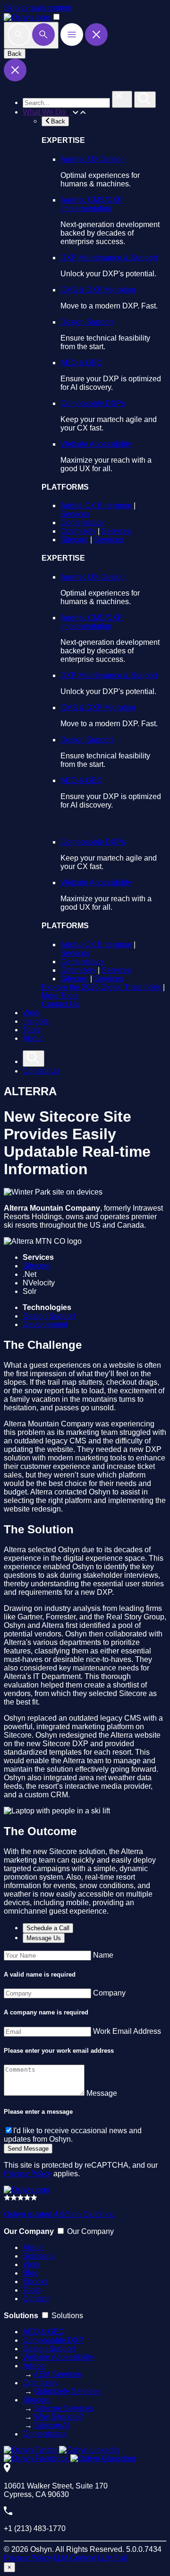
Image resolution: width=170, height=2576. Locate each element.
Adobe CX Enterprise (96, 506)
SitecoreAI (51, 2425)
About (33, 1038)
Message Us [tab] (44, 1938)
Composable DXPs (93, 403)
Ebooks (35, 2281)
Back (15, 54)
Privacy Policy (28, 2174)
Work (31, 1013)
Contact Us (60, 1004)
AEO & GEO (81, 363)
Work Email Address (127, 2031)
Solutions (38, 2256)
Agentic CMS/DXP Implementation (92, 204)
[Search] (31, 35)
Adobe (34, 2366)
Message (102, 2093)
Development (45, 1324)
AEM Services (57, 2374)
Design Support (87, 322)
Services (75, 514)
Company (109, 1993)
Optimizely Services (67, 2391)
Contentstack (82, 523)
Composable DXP (53, 2340)
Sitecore (74, 540)
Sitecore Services (64, 2408)
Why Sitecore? (59, 2417)
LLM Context (75, 2558)
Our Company (90, 2231)
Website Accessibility (96, 444)
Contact (36, 2299)
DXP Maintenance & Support (109, 258)
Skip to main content (38, 8)
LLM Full (112, 2558)
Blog (30, 2273)
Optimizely (78, 531)
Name (103, 1955)
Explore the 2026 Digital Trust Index (101, 987)
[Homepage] (27, 2190)
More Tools (60, 996)
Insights (36, 1021)
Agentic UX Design (93, 159)
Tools (32, 1030)
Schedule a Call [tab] (48, 1928)
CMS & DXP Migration (98, 290)
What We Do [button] (45, 112)
